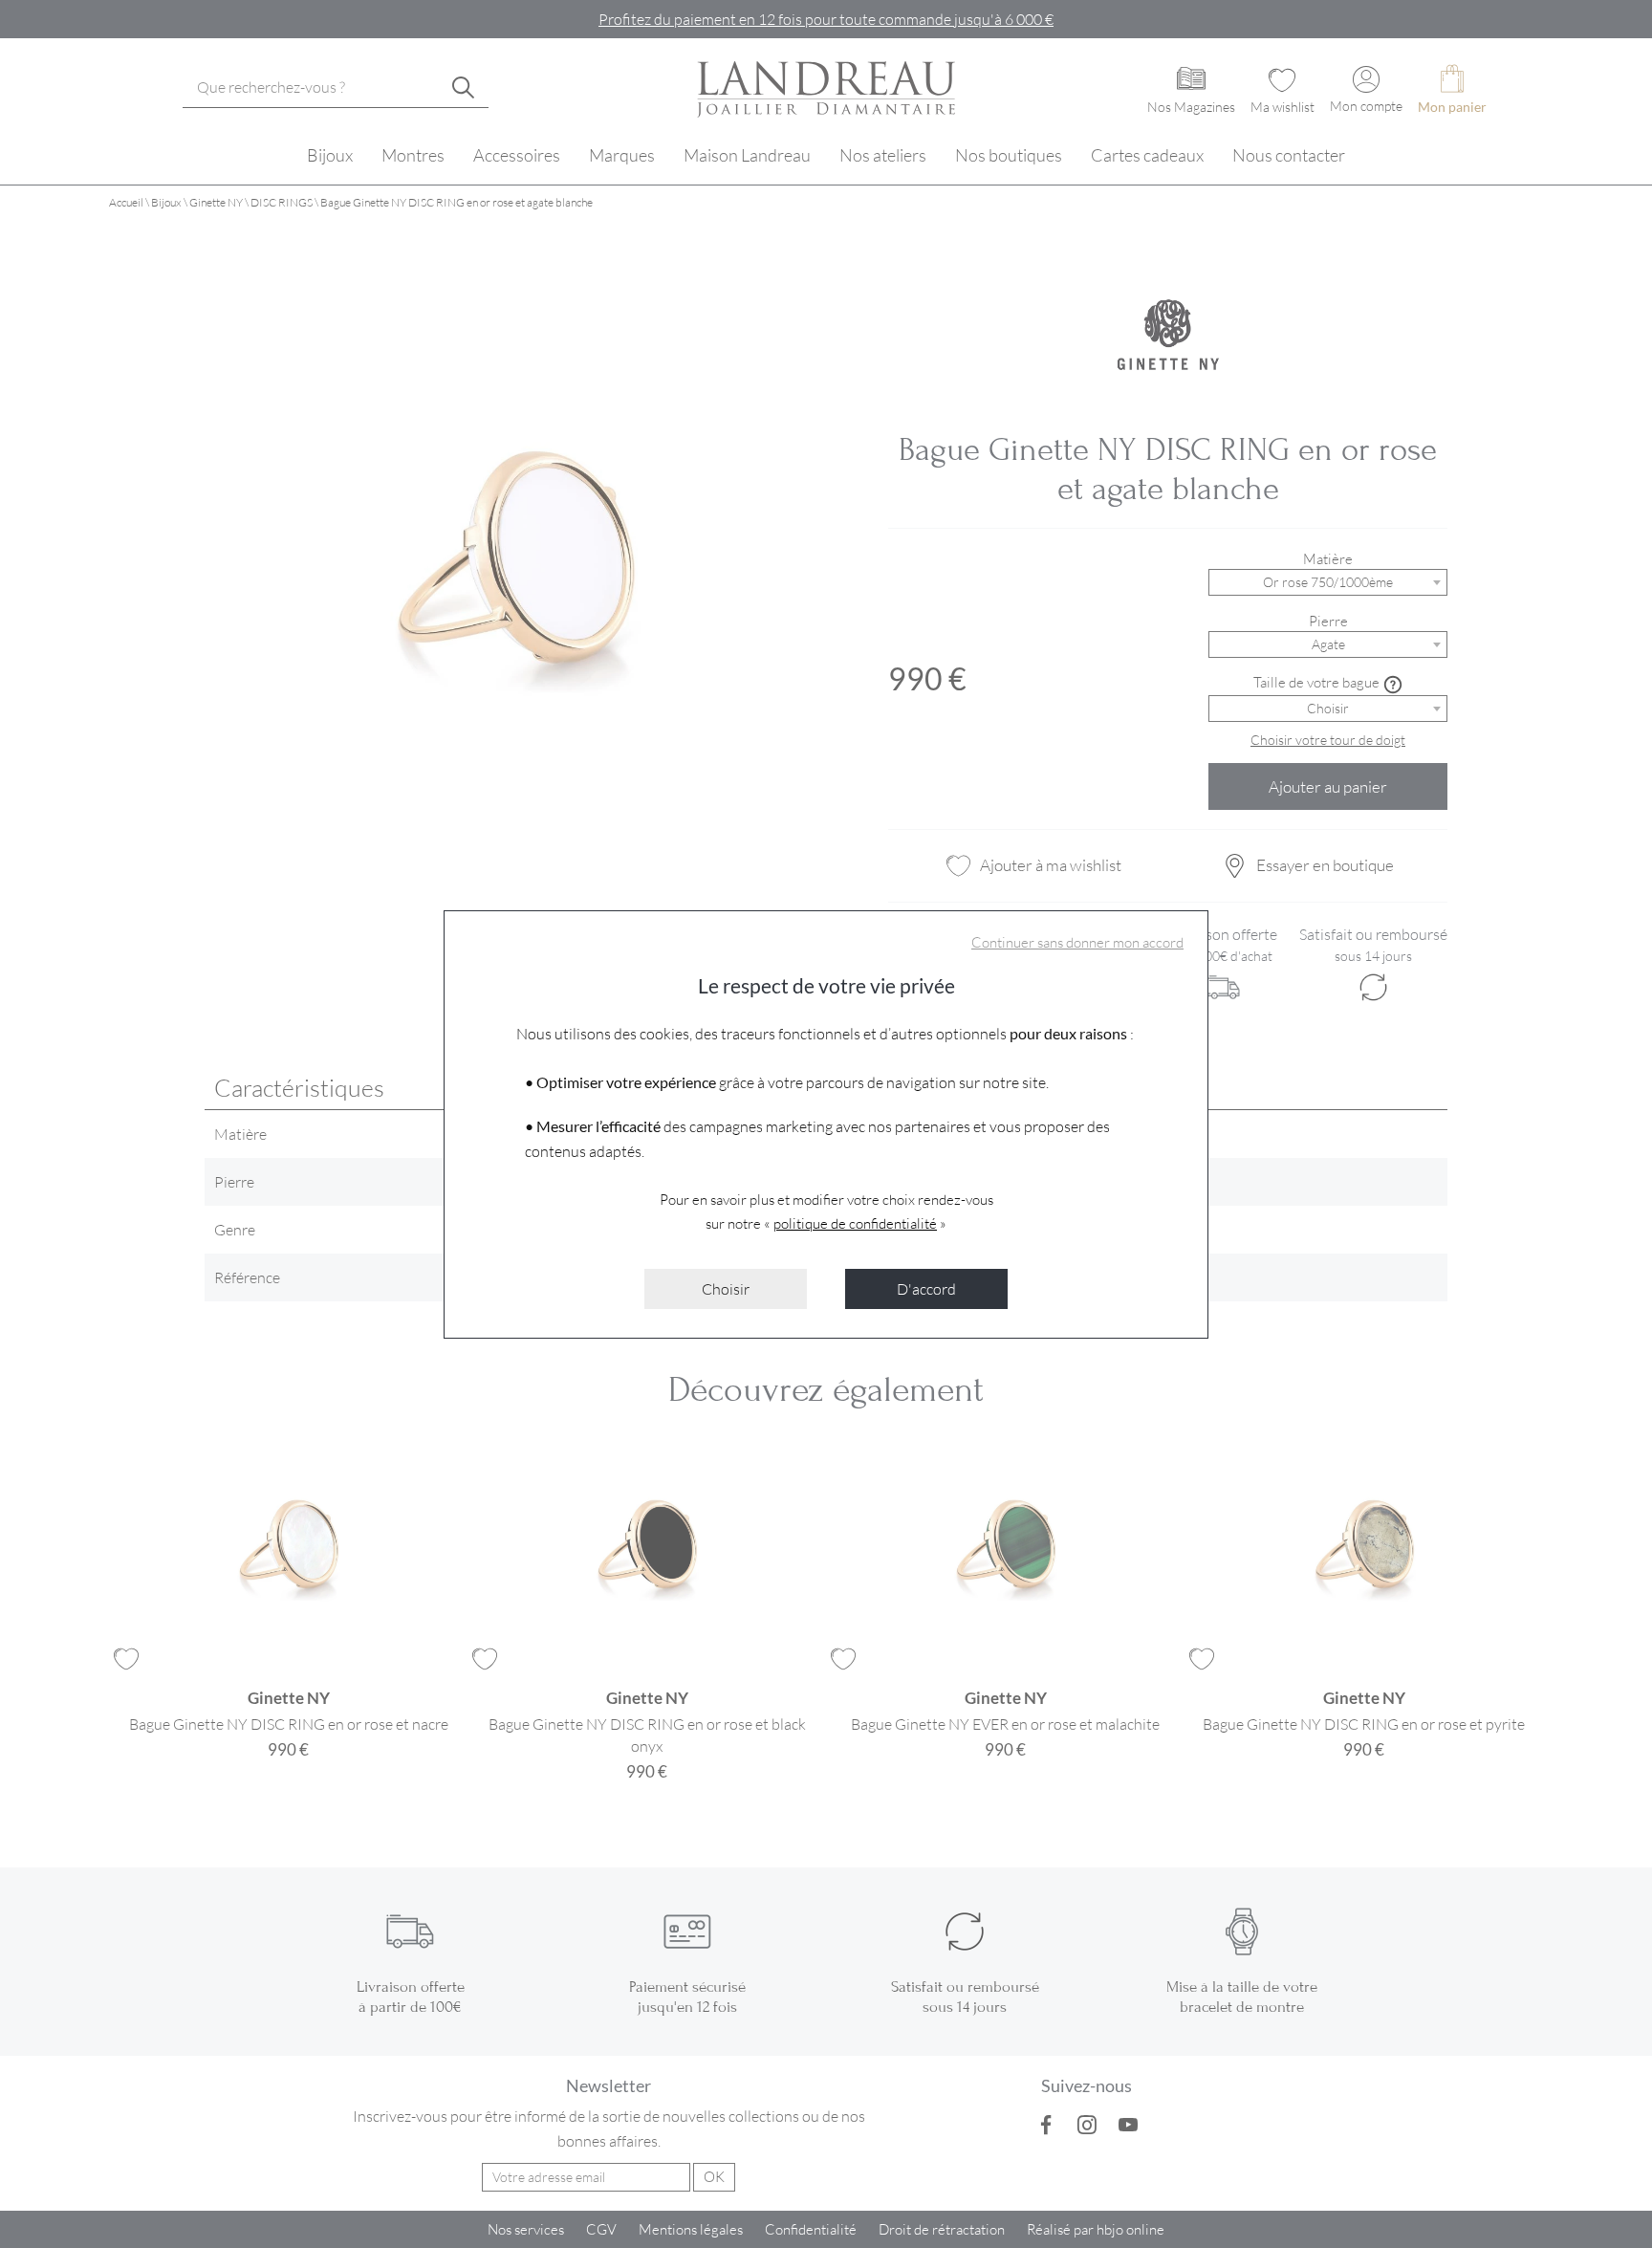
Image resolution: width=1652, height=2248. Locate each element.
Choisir (726, 1288)
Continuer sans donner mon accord (1077, 942)
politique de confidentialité (855, 1223)
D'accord (926, 1288)
